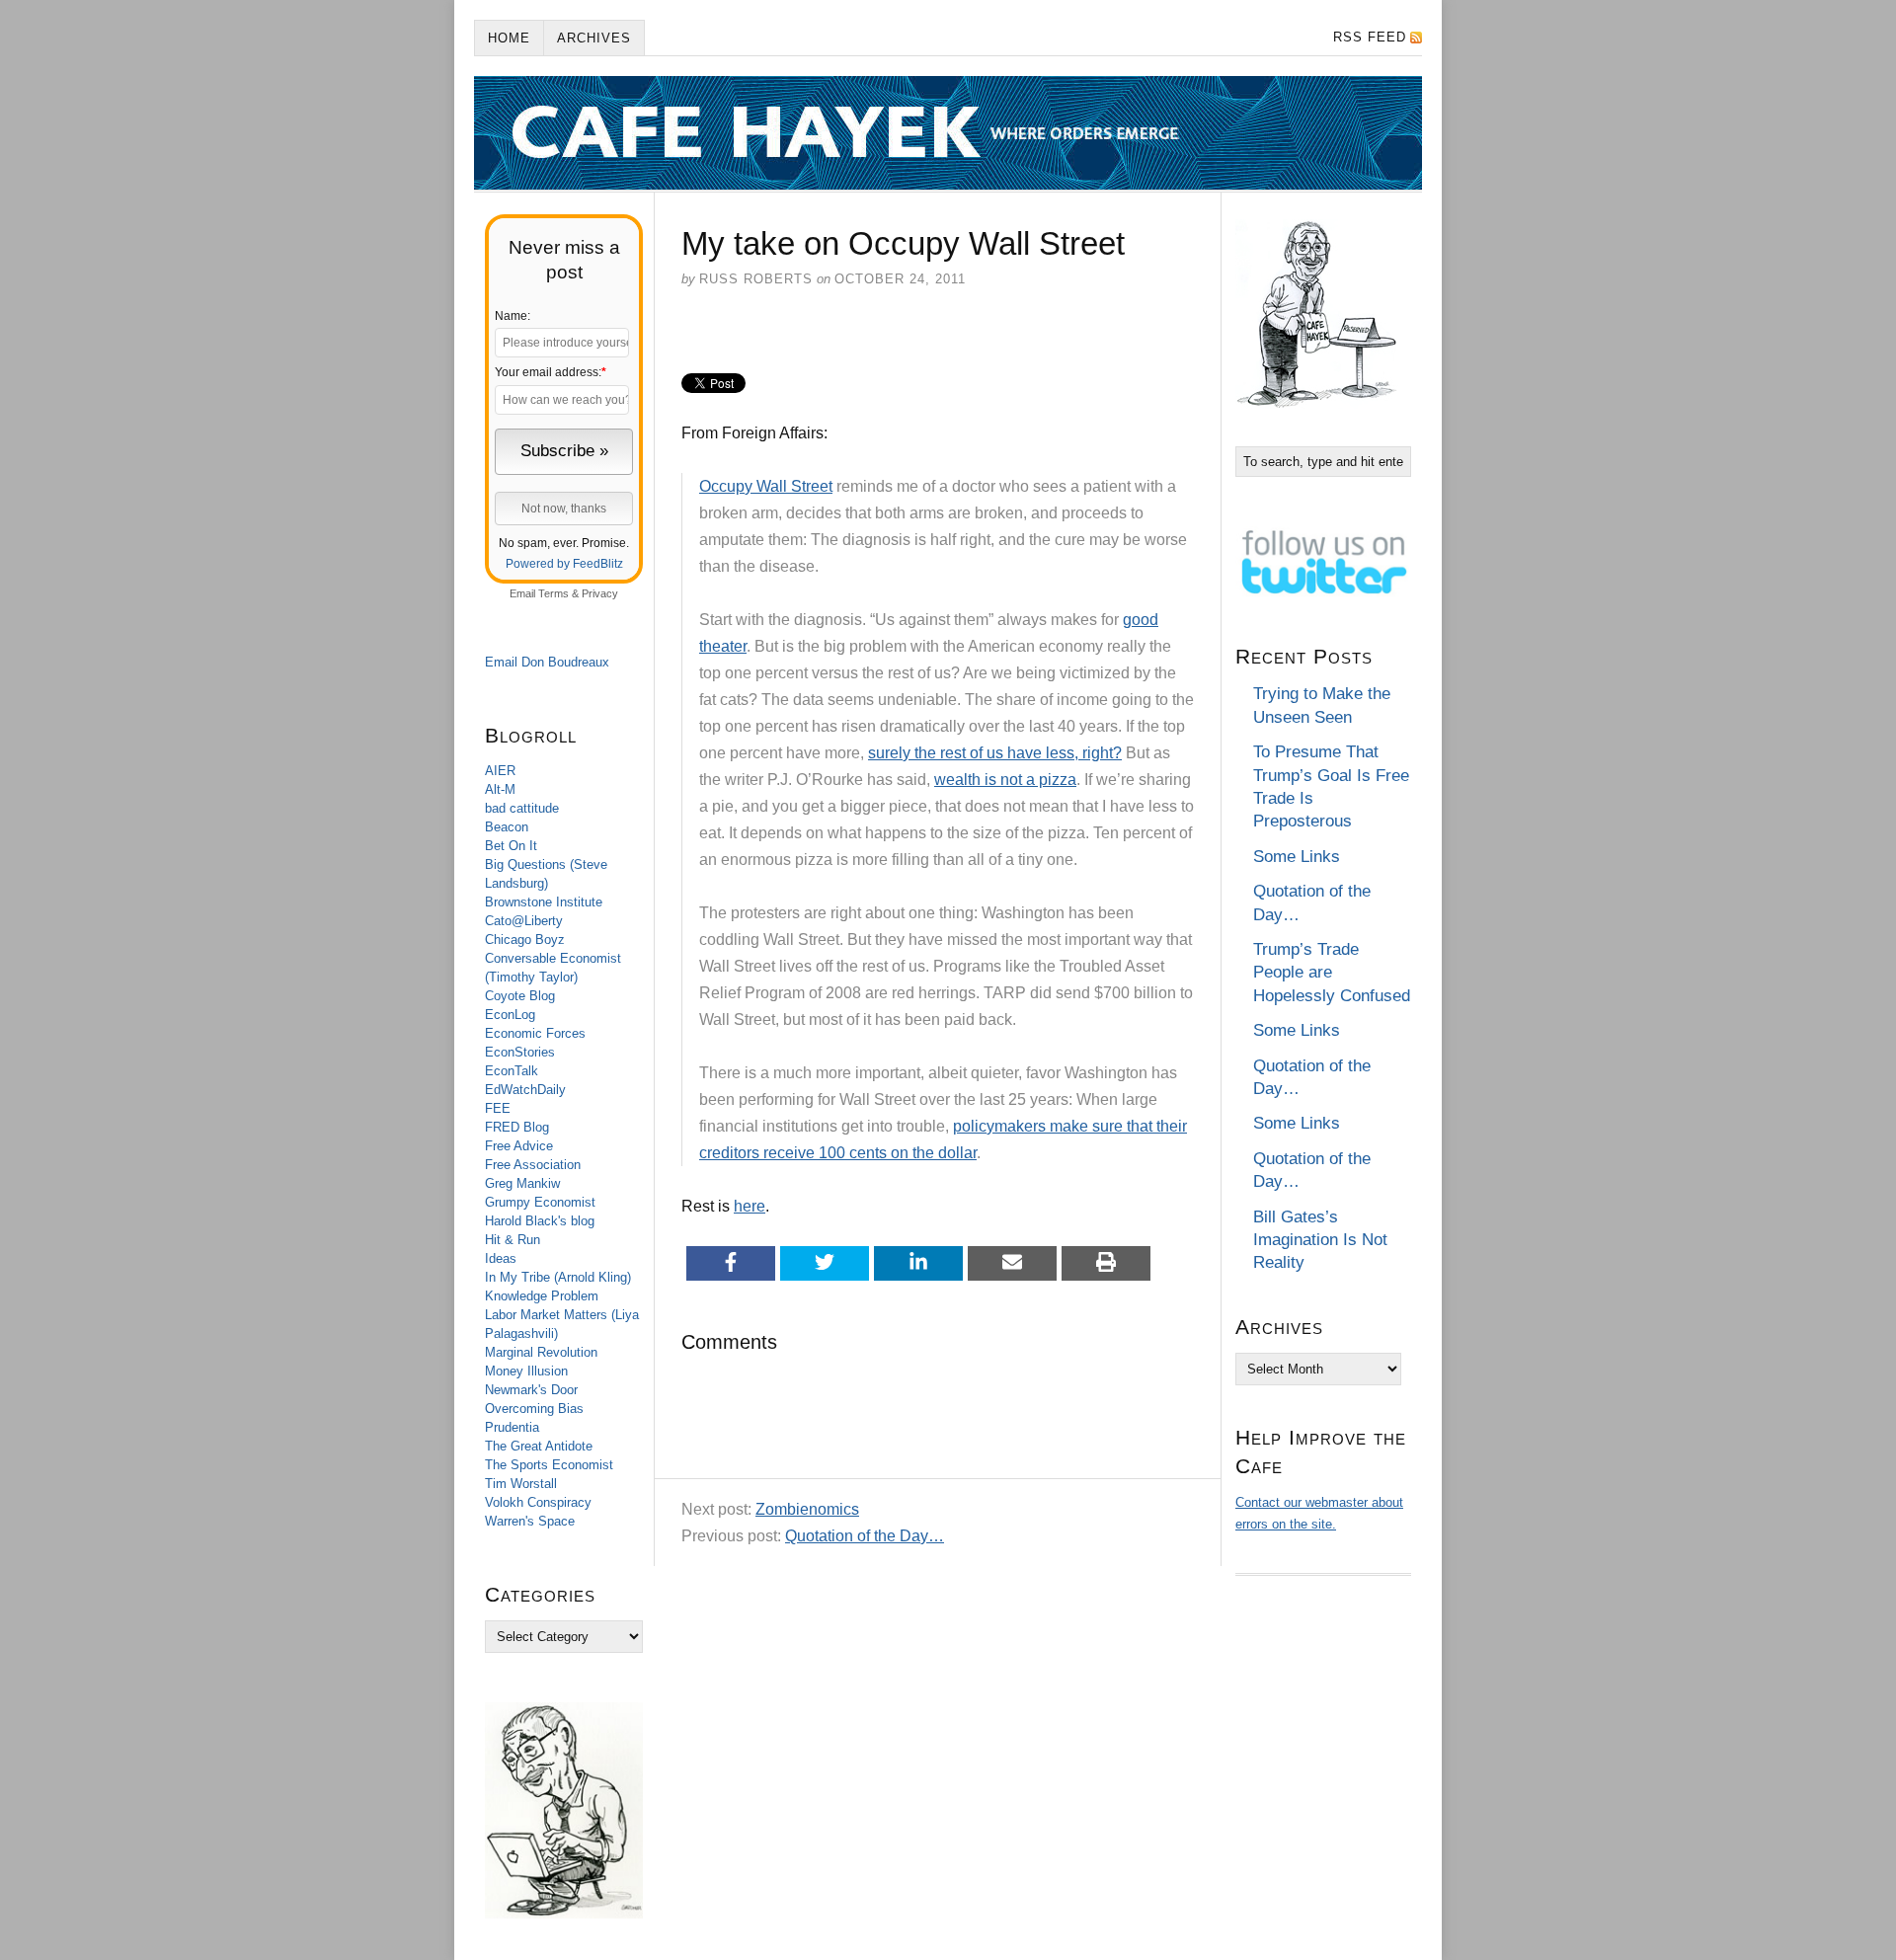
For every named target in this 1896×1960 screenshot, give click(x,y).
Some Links (1297, 857)
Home (509, 38)
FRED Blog (517, 1127)
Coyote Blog (520, 996)
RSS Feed (1370, 37)
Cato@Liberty (524, 921)
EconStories (520, 1052)
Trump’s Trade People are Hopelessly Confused (1332, 973)
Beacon (507, 827)
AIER (500, 771)
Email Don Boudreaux (547, 662)
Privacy (600, 593)
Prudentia (512, 1427)
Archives (594, 38)
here (750, 1206)
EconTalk (512, 1071)
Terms (553, 593)
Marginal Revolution (541, 1352)
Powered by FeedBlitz (564, 564)
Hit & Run (513, 1240)
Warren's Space (530, 1521)
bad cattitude (522, 808)
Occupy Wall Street (766, 486)
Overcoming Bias (534, 1409)
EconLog (510, 1015)
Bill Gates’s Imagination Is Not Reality (1320, 1240)
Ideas (501, 1258)
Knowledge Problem (542, 1296)
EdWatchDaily (525, 1090)
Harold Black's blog (540, 1221)
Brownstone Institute (544, 902)
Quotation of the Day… (865, 1536)
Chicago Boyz (525, 940)
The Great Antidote (539, 1446)
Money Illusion (526, 1371)
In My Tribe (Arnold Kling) (558, 1277)
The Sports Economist (549, 1465)
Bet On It (511, 846)
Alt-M (500, 789)
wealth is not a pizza (1005, 780)
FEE (498, 1108)
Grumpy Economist (540, 1202)
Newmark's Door (531, 1390)
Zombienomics (807, 1509)
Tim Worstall (521, 1484)
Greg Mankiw (522, 1183)
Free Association (533, 1165)
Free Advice (519, 1146)
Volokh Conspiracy (538, 1502)
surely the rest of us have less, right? (995, 753)
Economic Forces (535, 1033)
